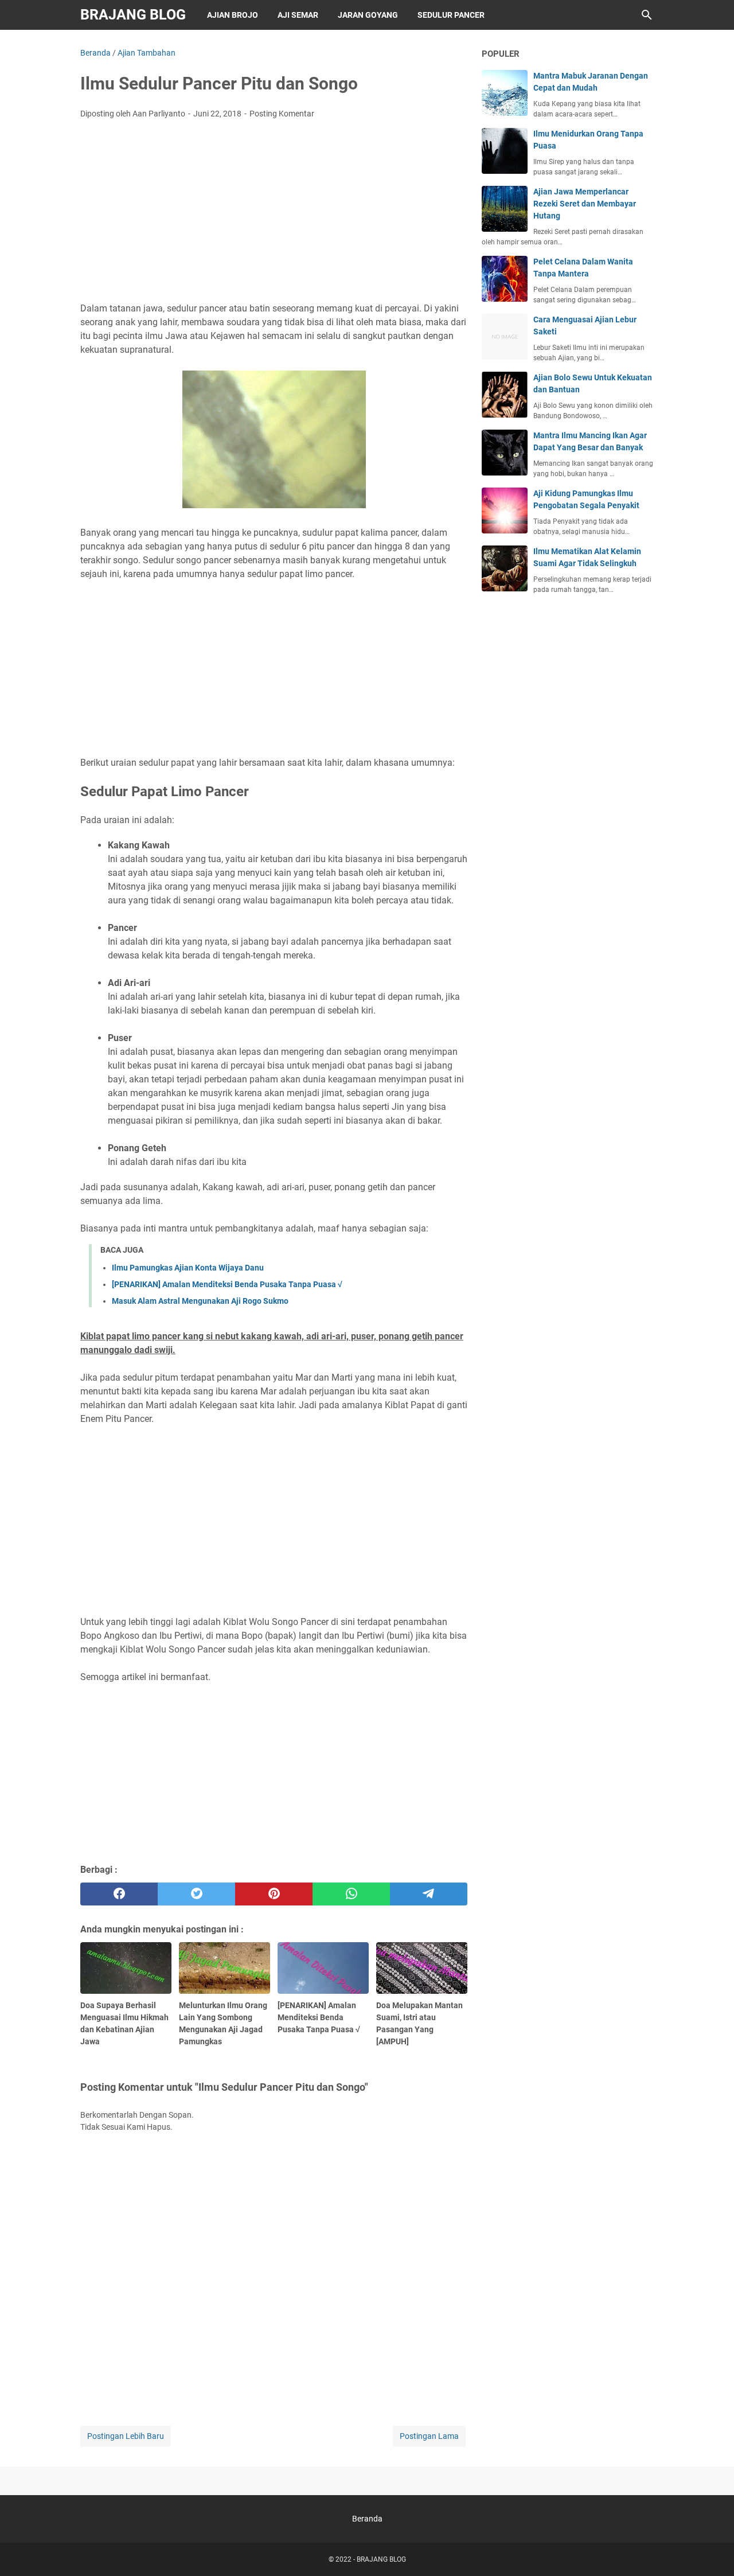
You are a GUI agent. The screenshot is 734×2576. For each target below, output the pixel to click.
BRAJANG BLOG (133, 15)
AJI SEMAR (298, 15)
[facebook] (119, 1894)
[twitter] (196, 1894)
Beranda (367, 2519)
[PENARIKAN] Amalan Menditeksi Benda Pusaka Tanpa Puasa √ (227, 1284)
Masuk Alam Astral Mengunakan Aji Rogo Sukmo (200, 1301)
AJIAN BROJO (233, 15)
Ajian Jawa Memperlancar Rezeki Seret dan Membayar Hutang (585, 204)
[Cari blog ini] (647, 15)
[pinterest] (274, 1894)
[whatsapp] (351, 1894)
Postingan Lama (429, 2436)
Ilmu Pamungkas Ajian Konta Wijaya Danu (188, 1268)
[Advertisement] (274, 214)
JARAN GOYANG (368, 15)
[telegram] (429, 1894)
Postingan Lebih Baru (126, 2436)
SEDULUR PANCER (451, 15)
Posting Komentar (282, 114)
